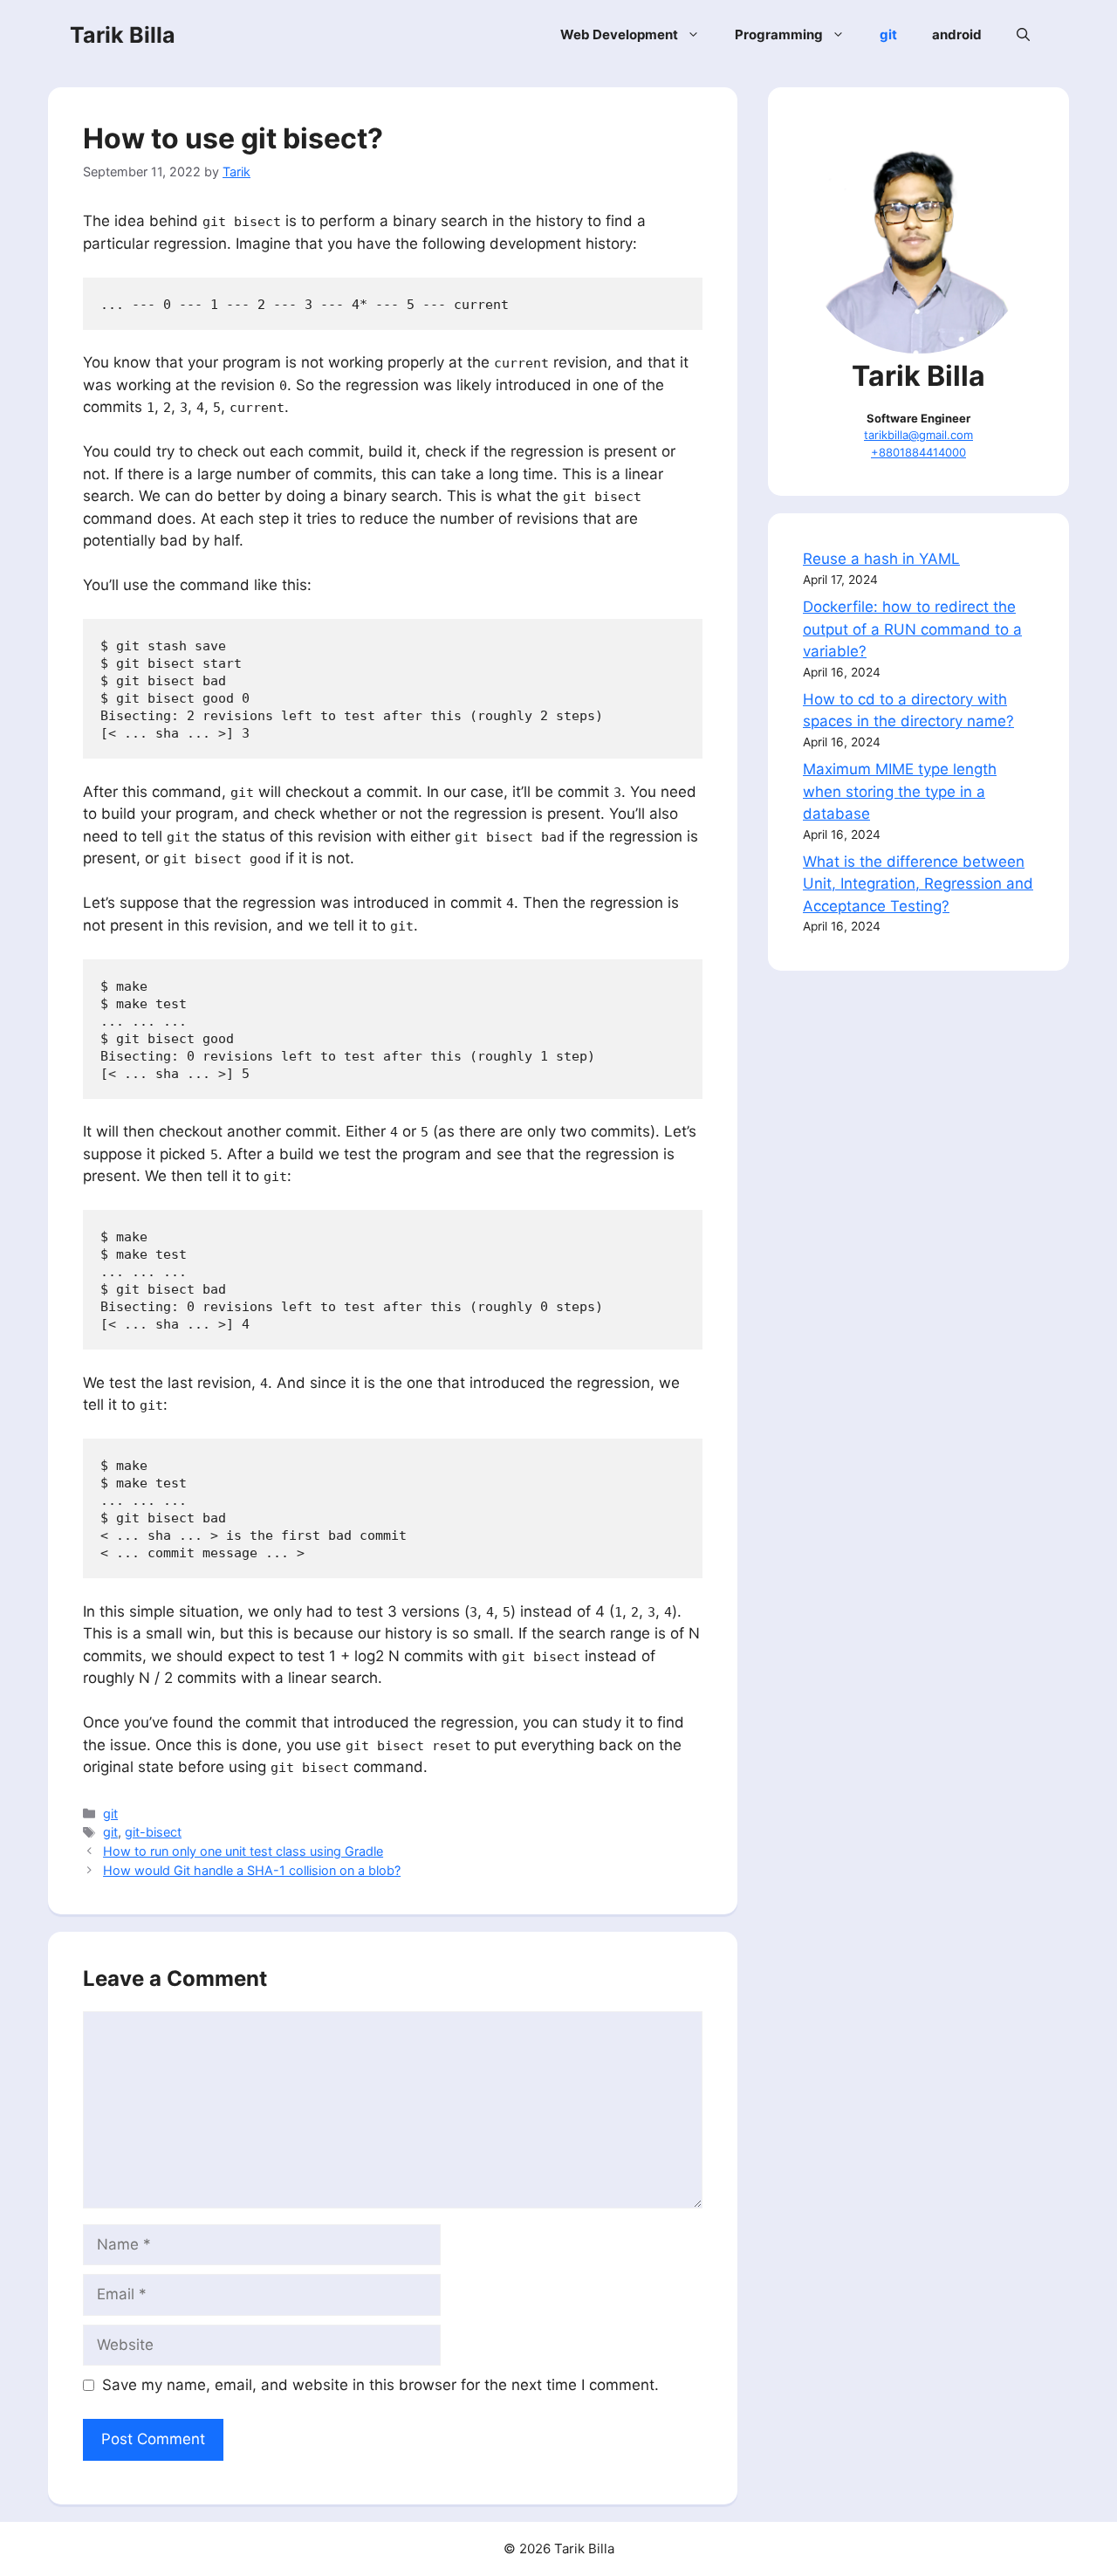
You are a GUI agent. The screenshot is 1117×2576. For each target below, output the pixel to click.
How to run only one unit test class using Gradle (243, 1851)
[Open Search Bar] (1023, 35)
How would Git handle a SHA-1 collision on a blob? (252, 1870)
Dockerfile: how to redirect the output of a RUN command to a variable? (912, 629)
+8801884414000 (918, 452)
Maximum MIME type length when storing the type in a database (900, 791)
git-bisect (153, 1832)
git (888, 34)
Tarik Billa (123, 35)
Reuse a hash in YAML (881, 559)
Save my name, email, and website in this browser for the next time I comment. (380, 2385)
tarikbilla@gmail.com (918, 435)
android (957, 34)
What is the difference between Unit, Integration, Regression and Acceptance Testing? (918, 884)
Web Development (619, 34)
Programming (779, 34)
